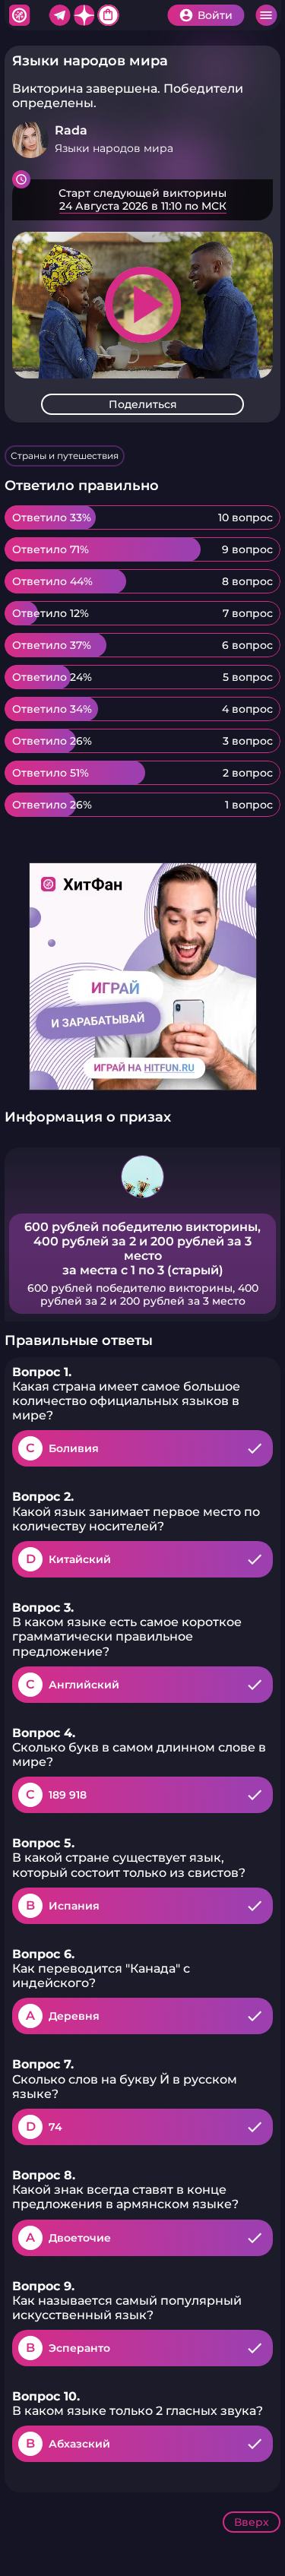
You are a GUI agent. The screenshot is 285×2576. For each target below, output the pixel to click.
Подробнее (142, 200)
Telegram (59, 15)
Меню (266, 15)
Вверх (252, 2522)
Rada (71, 130)
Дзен (84, 15)
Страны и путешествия (65, 456)
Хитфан (19, 15)
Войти (215, 15)
